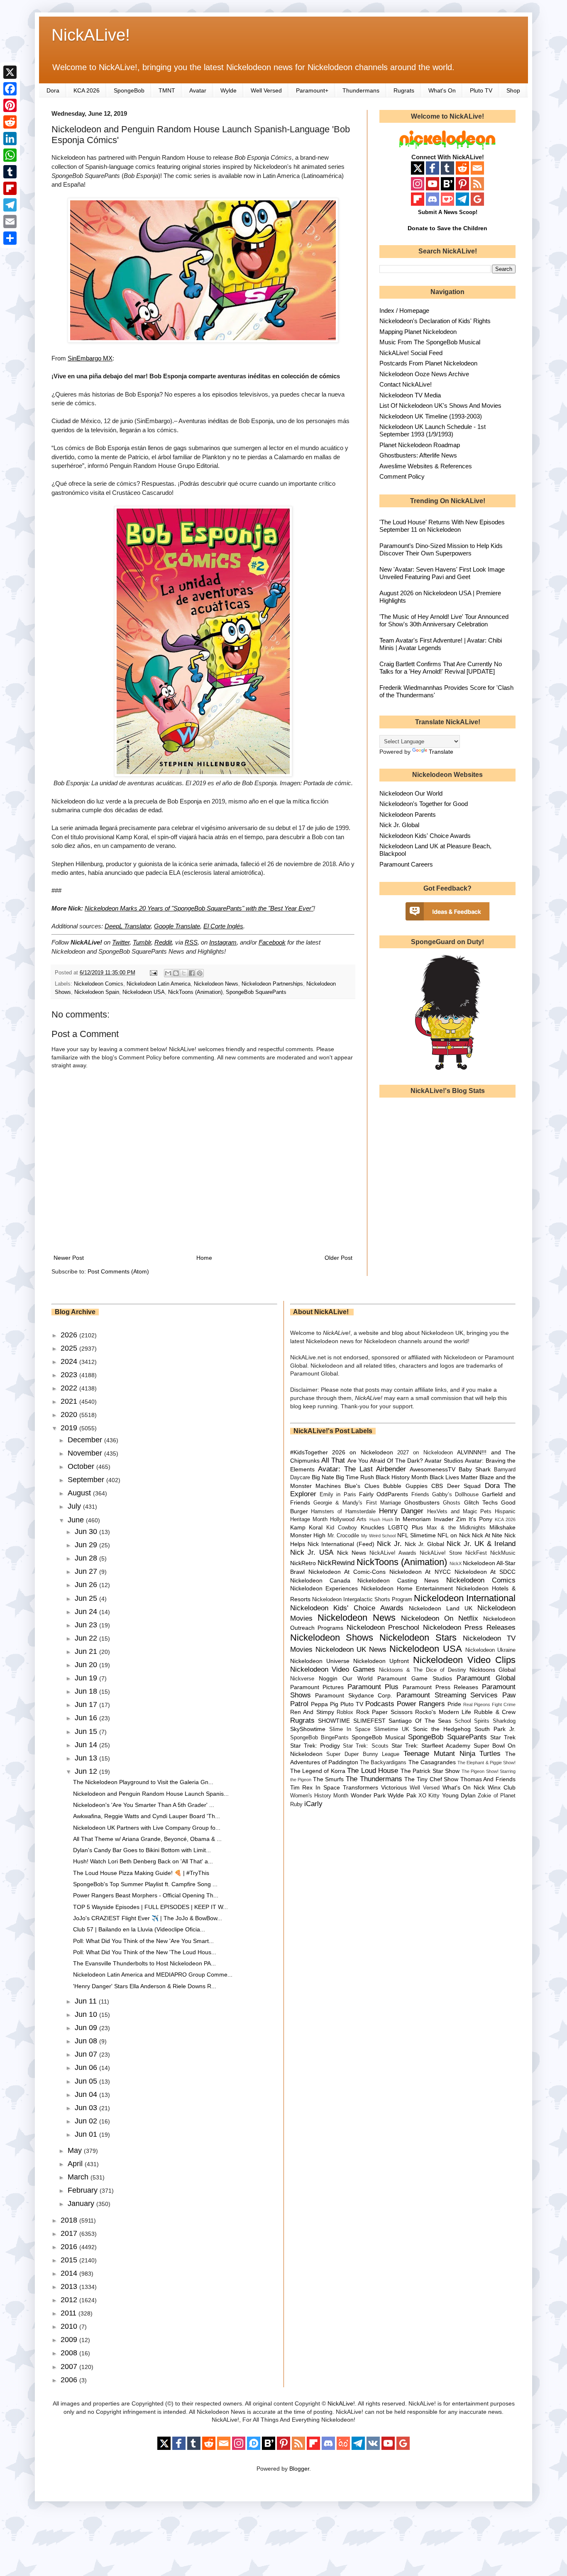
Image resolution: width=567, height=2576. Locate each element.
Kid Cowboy (342, 1528)
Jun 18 (87, 1691)
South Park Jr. (495, 1729)
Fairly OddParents (384, 1494)
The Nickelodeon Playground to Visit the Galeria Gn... (143, 1782)
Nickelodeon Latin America (159, 984)
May (76, 2150)
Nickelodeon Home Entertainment (407, 1588)
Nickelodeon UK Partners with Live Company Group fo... (147, 1828)
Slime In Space (350, 1729)
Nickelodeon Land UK (441, 1608)
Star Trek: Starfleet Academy (431, 1746)
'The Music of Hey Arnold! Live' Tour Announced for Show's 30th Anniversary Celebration (444, 620)
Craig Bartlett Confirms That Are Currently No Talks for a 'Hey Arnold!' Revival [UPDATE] (441, 668)
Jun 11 (87, 2001)
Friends (420, 1495)
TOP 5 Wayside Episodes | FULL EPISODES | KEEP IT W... (150, 1907)
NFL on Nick (454, 1535)
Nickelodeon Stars (418, 1637)
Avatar (198, 90)
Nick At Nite (487, 1535)
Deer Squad (464, 1486)
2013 (70, 2286)
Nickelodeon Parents (408, 814)
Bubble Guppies (405, 1486)
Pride (454, 1704)
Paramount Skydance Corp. (354, 1695)
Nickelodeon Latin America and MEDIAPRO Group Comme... (153, 1975)
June (77, 1520)
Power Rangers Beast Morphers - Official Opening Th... (146, 1895)
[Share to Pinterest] (200, 973)
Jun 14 (87, 1745)
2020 (70, 1415)
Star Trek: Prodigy (315, 1746)
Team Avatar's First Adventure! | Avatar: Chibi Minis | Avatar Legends (441, 644)
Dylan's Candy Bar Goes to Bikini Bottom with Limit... (142, 1850)
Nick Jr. (389, 1544)
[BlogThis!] (176, 973)
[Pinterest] (10, 105)
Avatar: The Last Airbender (362, 1469)
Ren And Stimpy (312, 1712)
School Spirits (472, 1721)
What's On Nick (464, 1787)
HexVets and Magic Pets (459, 1512)
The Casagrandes (432, 1762)
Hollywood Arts (348, 1519)
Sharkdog (504, 1721)
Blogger (299, 2469)
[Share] (10, 238)
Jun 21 (87, 1651)
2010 (70, 2326)
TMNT (167, 90)
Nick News (352, 1553)
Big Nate (323, 1477)
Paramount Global (486, 1678)
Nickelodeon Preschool (383, 1628)
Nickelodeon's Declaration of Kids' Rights (435, 321)
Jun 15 (87, 1731)
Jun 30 (87, 1531)
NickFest (476, 1553)
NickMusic (503, 1553)
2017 (70, 2233)
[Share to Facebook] (192, 973)
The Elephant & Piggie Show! (486, 1763)
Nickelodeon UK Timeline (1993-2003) (431, 416)
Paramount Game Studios (414, 1678)
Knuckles (373, 1527)
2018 (70, 2220)
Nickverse (302, 1679)
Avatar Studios (444, 1461)
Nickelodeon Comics (99, 984)
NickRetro (303, 1563)
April (76, 2164)
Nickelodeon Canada (320, 1580)
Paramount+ (312, 90)
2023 (70, 1375)
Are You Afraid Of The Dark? (385, 1461)
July (75, 1506)
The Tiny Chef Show (431, 1779)
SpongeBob (129, 90)
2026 (70, 1335)
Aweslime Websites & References (426, 466)
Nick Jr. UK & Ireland (481, 1544)
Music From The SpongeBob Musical (430, 342)
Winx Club (502, 1787)
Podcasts (380, 1704)
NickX (456, 1563)
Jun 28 (87, 1558)
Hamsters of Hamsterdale (343, 1512)
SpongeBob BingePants (319, 1738)
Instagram (223, 942)
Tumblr (142, 942)
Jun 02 (87, 2121)
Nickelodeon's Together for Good (424, 804)
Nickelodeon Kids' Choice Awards (425, 836)
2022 (70, 1388)
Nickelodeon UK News (351, 1650)
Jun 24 (87, 1612)
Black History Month (402, 1477)
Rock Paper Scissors (384, 1712)
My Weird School (378, 1536)
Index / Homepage (404, 310)
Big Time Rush (355, 1477)
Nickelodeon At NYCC (420, 1572)
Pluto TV (481, 90)
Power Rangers (421, 1704)
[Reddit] (10, 122)
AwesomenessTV (433, 1469)
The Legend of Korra (318, 1771)
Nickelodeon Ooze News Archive (424, 374)
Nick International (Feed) (341, 1544)
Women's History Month (319, 1796)
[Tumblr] (10, 172)
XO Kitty (429, 1796)
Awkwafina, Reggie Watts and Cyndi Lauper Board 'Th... (147, 1816)
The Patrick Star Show (430, 1771)
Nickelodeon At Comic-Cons (347, 1572)
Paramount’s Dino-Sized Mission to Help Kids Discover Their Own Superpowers (441, 549)
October (82, 1466)
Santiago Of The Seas (420, 1721)
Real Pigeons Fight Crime (489, 1704)
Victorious (394, 1787)
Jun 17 (87, 1704)
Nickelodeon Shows (332, 1637)
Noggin (328, 1678)
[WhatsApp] (10, 155)
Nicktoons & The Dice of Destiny (423, 1670)
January (82, 2203)
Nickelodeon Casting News (398, 1580)
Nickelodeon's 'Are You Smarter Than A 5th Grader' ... (144, 1805)
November (86, 1453)
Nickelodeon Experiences (324, 1588)
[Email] (10, 222)
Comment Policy (402, 476)
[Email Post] (153, 973)
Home (204, 1258)
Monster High (308, 1535)
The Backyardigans (383, 1763)
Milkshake (502, 1527)
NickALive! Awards (393, 1553)
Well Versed (266, 90)
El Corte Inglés (223, 926)
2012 (70, 2300)
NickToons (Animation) (195, 992)
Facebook (272, 942)
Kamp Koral (307, 1527)
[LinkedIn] (10, 139)
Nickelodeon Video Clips (464, 1660)
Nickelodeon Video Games (333, 1669)
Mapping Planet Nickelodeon (418, 332)
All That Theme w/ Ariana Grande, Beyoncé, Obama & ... (147, 1839)
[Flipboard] (10, 188)
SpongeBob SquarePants (256, 992)
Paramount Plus (373, 1687)
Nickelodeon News (216, 984)
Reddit (163, 942)
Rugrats (404, 90)
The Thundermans (374, 1779)
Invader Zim (450, 1519)
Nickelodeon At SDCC (485, 1572)
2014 (70, 2273)
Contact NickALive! (406, 384)
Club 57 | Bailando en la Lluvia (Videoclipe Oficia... (139, 1929)
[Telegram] (10, 205)
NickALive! (91, 35)
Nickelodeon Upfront (381, 1661)
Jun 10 (87, 2014)
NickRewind (336, 1563)
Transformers (360, 1787)
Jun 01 (87, 2134)
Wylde (229, 90)
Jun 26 (87, 1585)
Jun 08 (87, 2041)
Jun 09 (87, 2028)
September (87, 1480)
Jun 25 (87, 1598)
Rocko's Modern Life (443, 1712)
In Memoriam (413, 1519)
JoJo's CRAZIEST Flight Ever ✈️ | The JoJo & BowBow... (148, 1918)
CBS (437, 1486)
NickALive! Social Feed (411, 353)
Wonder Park (368, 1795)
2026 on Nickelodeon (363, 1452)
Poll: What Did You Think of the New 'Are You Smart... (143, 1941)
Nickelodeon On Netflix (440, 1618)
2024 (70, 1361)
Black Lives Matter (454, 1477)
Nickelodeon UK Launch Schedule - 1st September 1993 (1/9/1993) (433, 430)
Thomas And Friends (488, 1779)
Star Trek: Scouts (365, 1746)
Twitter (121, 942)
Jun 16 (87, 1718)
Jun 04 (87, 2094)
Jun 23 (87, 1625)
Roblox (345, 1712)
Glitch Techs (481, 1502)
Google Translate (177, 926)
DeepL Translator (128, 926)
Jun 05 (87, 2081)
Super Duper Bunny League (363, 1754)
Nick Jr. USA (312, 1552)
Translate (441, 752)
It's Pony (480, 1519)
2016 (70, 2247)
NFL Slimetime (417, 1535)
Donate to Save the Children (447, 228)
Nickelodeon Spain (97, 992)
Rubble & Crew (495, 1712)
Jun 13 (87, 1758)
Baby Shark (475, 1469)
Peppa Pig (325, 1704)
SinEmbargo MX (90, 358)
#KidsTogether (309, 1452)
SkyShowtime (308, 1729)
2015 (70, 2260)
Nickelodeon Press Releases (469, 1628)
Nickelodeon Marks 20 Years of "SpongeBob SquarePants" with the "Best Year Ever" (199, 908)
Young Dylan (459, 1795)
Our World (358, 1678)
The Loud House (373, 1771)
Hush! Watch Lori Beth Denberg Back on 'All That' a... (143, 1861)
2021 (70, 1401)
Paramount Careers (406, 864)
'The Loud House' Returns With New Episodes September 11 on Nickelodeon (442, 526)
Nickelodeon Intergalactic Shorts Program (362, 1600)
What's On (442, 90)
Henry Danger (401, 1511)
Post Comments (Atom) (118, 1271)
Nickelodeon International (465, 1598)
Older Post (338, 1258)
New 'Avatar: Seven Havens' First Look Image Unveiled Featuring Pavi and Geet (442, 573)
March (79, 2177)
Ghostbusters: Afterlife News (418, 455)
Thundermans (361, 90)
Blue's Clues (362, 1486)
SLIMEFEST (369, 1721)
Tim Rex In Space (315, 1787)
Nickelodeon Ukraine (490, 1650)
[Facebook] (10, 89)
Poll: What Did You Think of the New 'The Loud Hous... (145, 1952)
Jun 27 (87, 1571)
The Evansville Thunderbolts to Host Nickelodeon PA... (144, 1963)
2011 (70, 2313)
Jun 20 (87, 1665)
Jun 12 (87, 1771)
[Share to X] (184, 973)
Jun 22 (87, 1638)
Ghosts (452, 1503)
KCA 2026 (87, 90)
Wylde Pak (402, 1795)
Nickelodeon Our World (411, 793)
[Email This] (168, 973)
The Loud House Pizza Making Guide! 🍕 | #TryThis (141, 1873)
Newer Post (69, 1258)
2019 (70, 1428)
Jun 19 (87, 1678)
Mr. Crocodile (343, 1536)
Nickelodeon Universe (320, 1661)
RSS (191, 942)
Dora (53, 90)
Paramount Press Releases (440, 1687)
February (84, 2190)
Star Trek (503, 1737)
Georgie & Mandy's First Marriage (357, 1503)
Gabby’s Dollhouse (455, 1495)
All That (333, 1460)
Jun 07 (87, 2054)
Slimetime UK (392, 1729)
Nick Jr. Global (399, 825)
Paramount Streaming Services (447, 1695)
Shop (513, 90)
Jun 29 (87, 1545)
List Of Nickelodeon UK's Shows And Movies (440, 405)
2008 (70, 2353)
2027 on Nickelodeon (425, 1453)
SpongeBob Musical (378, 1737)
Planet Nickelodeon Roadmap (420, 445)
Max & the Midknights (456, 1528)
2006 (70, 2380)
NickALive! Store (441, 1553)
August (80, 1493)
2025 (70, 1348)
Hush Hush (381, 1519)
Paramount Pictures (317, 1687)
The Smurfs (329, 1779)
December (86, 1440)
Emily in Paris (338, 1495)
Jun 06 (87, 2067)
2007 (70, 2367)
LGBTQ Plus (406, 1527)
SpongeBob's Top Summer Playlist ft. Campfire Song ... (145, 1884)
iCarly (313, 1804)
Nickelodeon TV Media (410, 395)
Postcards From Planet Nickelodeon (428, 363)
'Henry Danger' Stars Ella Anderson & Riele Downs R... (145, 1986)
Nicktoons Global (492, 1670)
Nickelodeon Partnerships (272, 984)
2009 (70, 2340)
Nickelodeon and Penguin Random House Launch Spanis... (151, 1794)
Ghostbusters (422, 1502)
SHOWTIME (334, 1721)
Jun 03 (87, 2108)
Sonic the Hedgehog (442, 1729)
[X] (10, 72)
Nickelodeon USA (144, 992)
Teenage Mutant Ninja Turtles (452, 1754)
